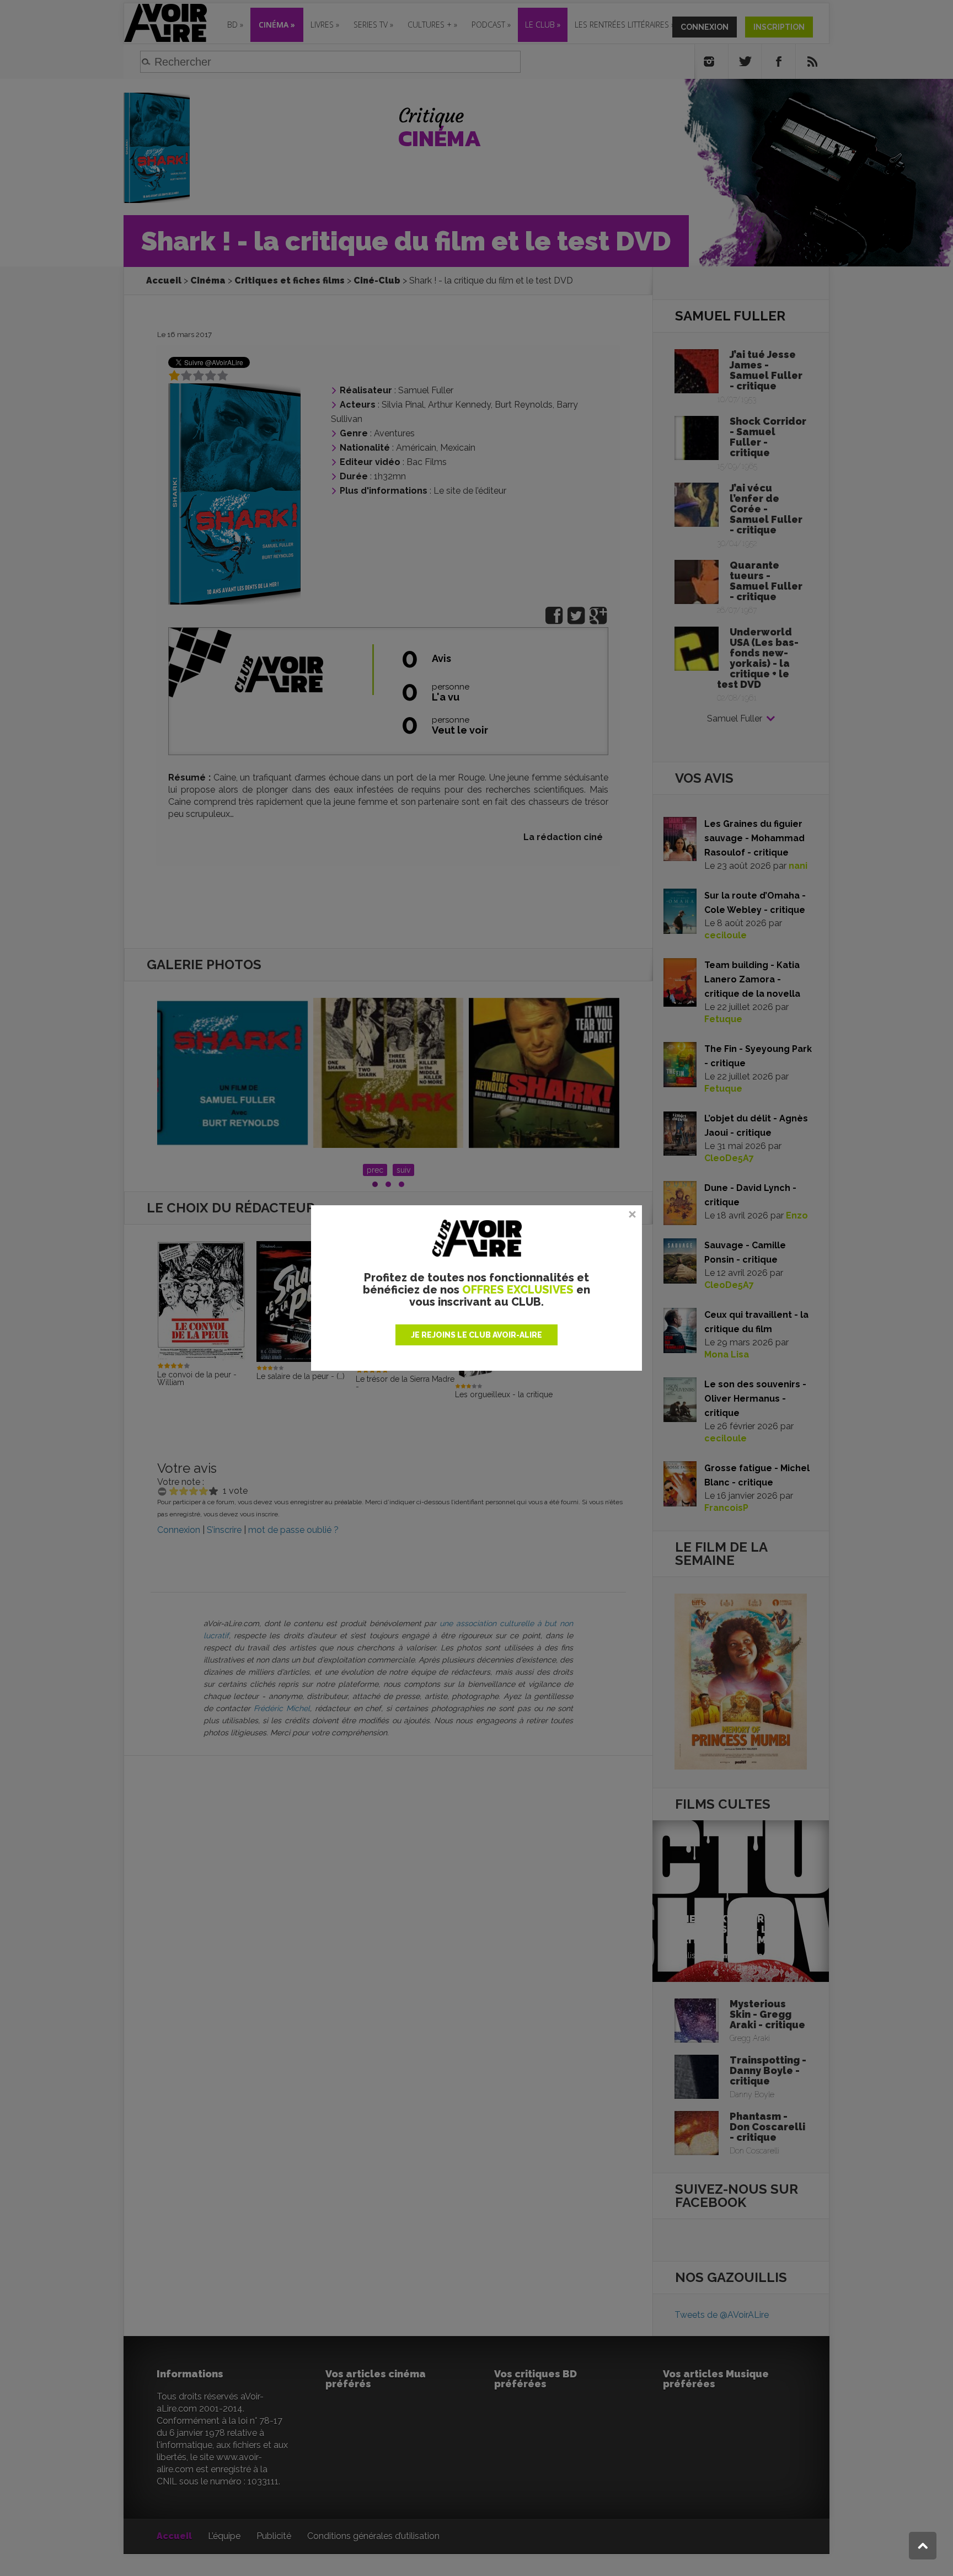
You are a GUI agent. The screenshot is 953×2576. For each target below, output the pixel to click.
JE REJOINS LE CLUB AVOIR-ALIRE (476, 1335)
